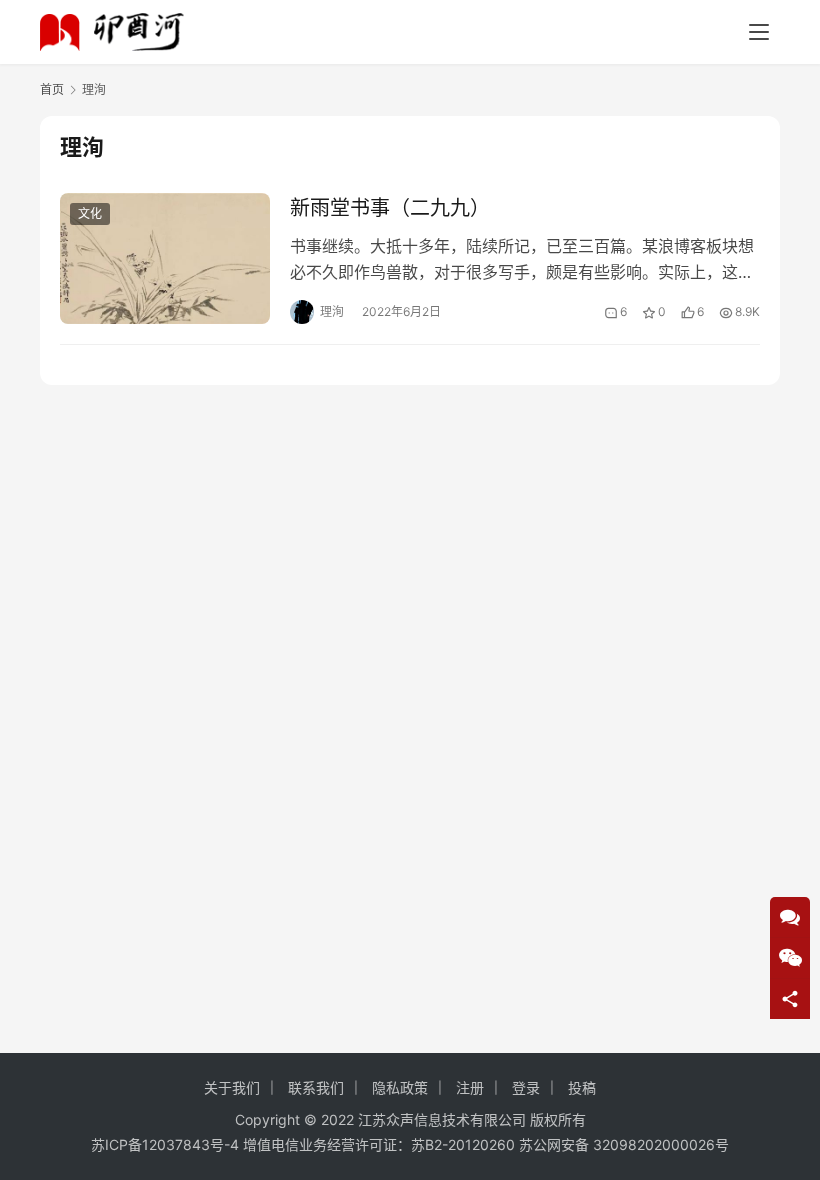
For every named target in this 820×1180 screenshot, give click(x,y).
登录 (526, 1087)
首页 (52, 89)
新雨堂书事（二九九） (390, 208)
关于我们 (232, 1087)
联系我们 (316, 1087)
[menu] (759, 32)
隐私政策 (400, 1087)
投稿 (582, 1087)
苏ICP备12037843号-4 (165, 1144)
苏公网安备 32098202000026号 (624, 1144)
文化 (90, 213)
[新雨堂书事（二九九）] (165, 258)
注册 (470, 1087)
